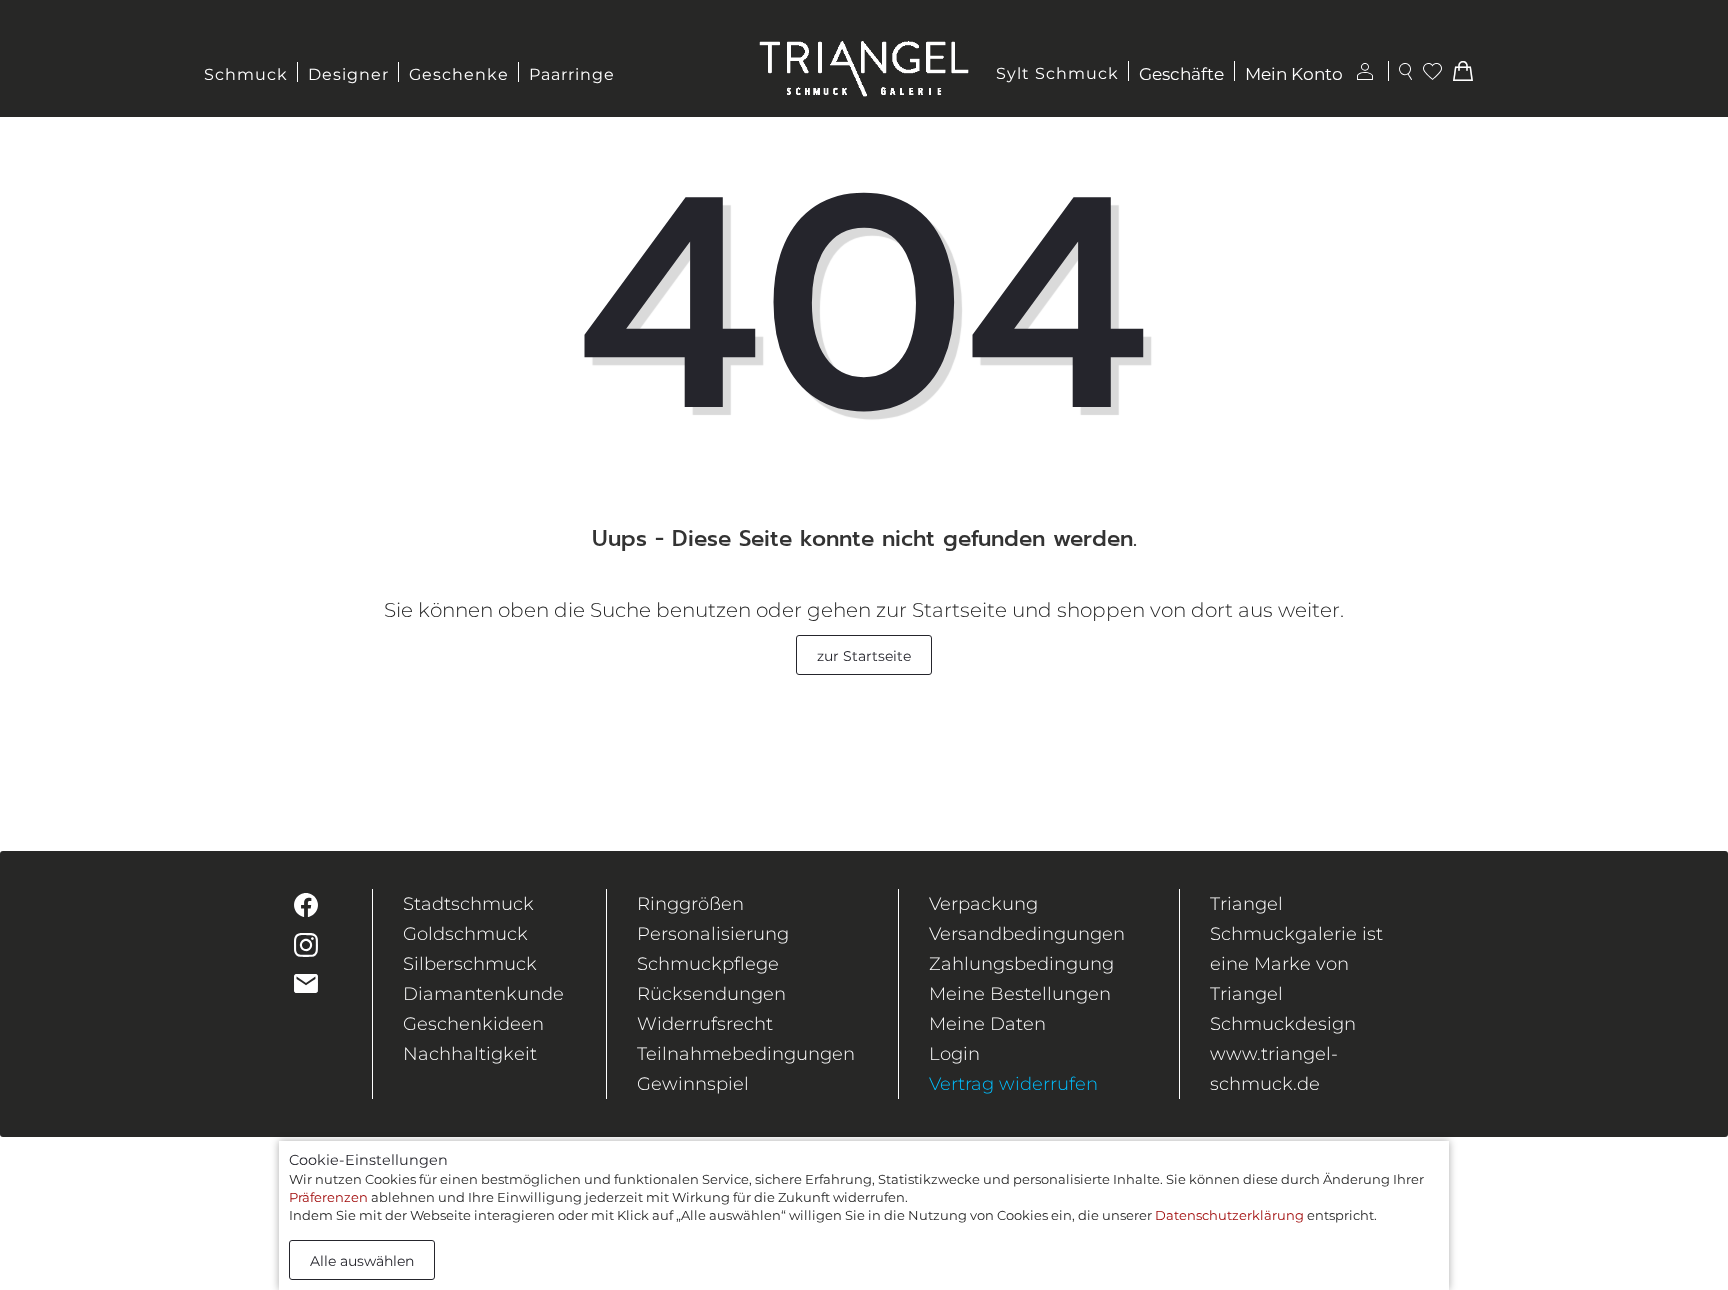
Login (954, 1054)
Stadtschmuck (468, 904)
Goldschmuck (465, 934)
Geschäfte (1181, 74)
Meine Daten (987, 1024)
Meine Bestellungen (1020, 994)
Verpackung (983, 904)
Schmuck (246, 74)
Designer (348, 74)
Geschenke (459, 74)
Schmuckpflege (708, 964)
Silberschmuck (470, 964)
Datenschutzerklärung (1229, 1215)
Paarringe (572, 74)
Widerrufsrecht (705, 1024)
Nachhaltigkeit (470, 1054)
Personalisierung (713, 934)
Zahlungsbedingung (1021, 964)
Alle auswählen (362, 1261)
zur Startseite (864, 656)
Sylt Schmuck (1057, 73)
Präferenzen (328, 1197)
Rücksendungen (711, 994)
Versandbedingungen (1027, 934)
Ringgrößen (690, 904)
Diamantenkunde (483, 994)
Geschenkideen (473, 1024)
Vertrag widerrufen (1013, 1084)
